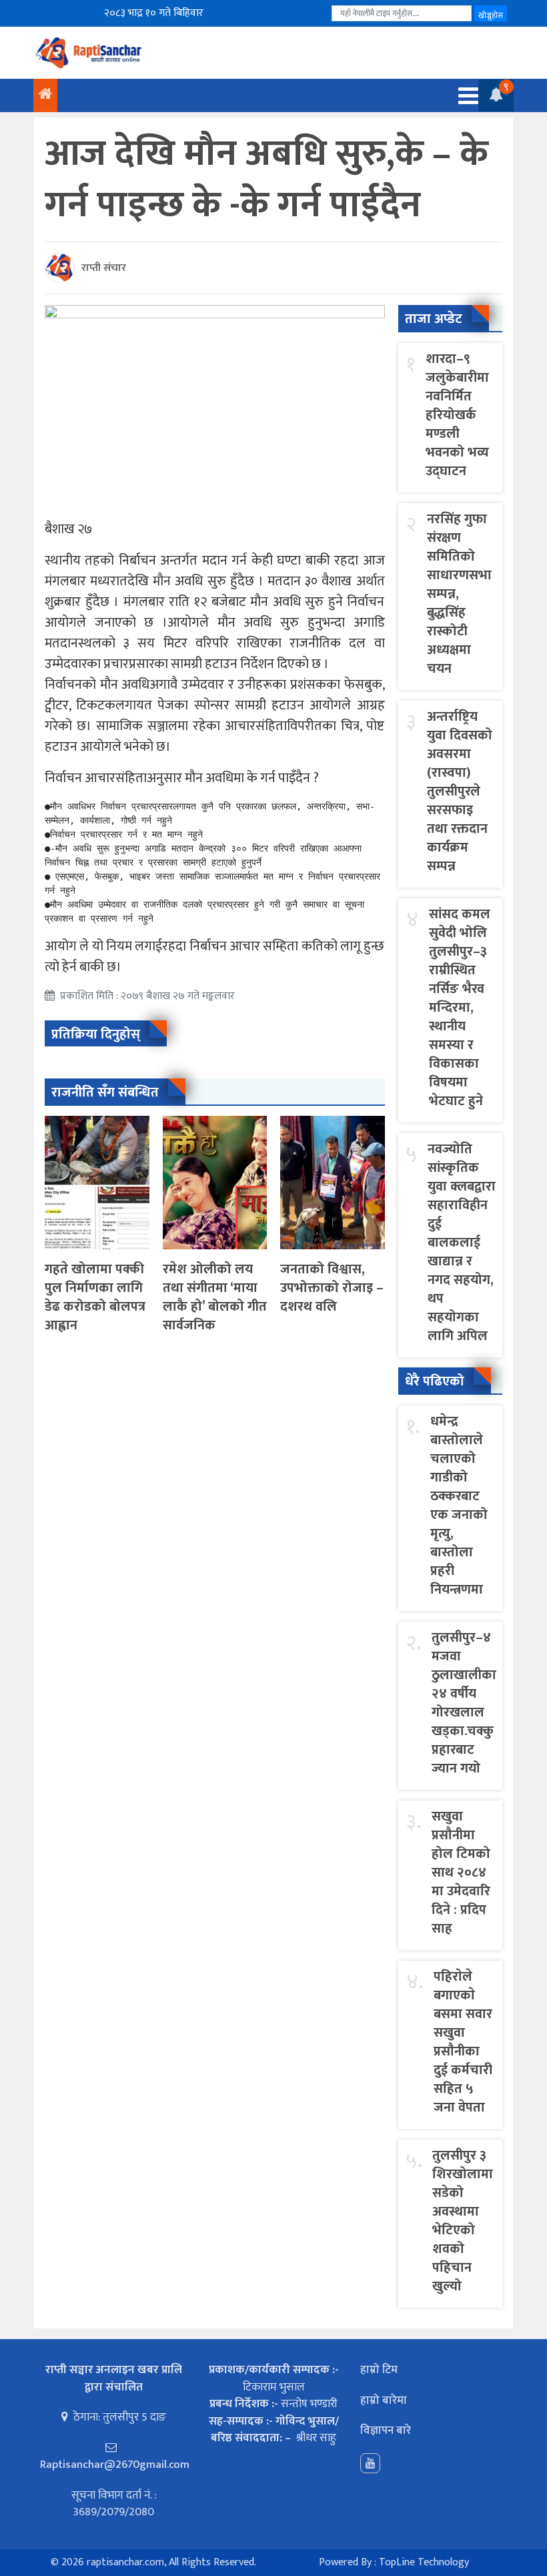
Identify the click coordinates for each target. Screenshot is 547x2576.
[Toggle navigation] (464, 96)
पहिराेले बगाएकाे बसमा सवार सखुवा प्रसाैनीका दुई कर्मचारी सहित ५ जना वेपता (463, 2042)
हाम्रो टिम (379, 2370)
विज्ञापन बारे (386, 2431)
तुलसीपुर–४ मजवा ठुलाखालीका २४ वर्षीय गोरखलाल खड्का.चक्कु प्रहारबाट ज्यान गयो (464, 1703)
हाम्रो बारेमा (384, 2400)
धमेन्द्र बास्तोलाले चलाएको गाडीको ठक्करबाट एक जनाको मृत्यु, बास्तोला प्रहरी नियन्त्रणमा (459, 1506)
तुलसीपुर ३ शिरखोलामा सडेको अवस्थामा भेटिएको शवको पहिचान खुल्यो (463, 2221)
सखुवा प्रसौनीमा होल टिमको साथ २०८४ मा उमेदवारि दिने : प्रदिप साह (461, 1873)
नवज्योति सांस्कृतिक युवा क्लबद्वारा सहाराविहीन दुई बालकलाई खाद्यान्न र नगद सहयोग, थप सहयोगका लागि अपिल (462, 1243)
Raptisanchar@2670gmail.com (115, 2465)
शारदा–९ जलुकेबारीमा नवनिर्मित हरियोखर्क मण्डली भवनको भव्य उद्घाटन (457, 415)
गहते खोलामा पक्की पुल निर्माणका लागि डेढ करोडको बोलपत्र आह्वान (95, 1297)
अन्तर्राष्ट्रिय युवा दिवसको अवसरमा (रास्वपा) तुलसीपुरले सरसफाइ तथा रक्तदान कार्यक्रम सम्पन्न (460, 791)
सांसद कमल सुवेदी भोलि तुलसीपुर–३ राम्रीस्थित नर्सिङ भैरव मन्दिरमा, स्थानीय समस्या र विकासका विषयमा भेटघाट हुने (460, 1008)
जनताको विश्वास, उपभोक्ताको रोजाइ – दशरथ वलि (332, 1288)
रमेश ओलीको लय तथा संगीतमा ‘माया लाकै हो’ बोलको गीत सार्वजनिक (215, 1297)
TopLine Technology (424, 2562)
